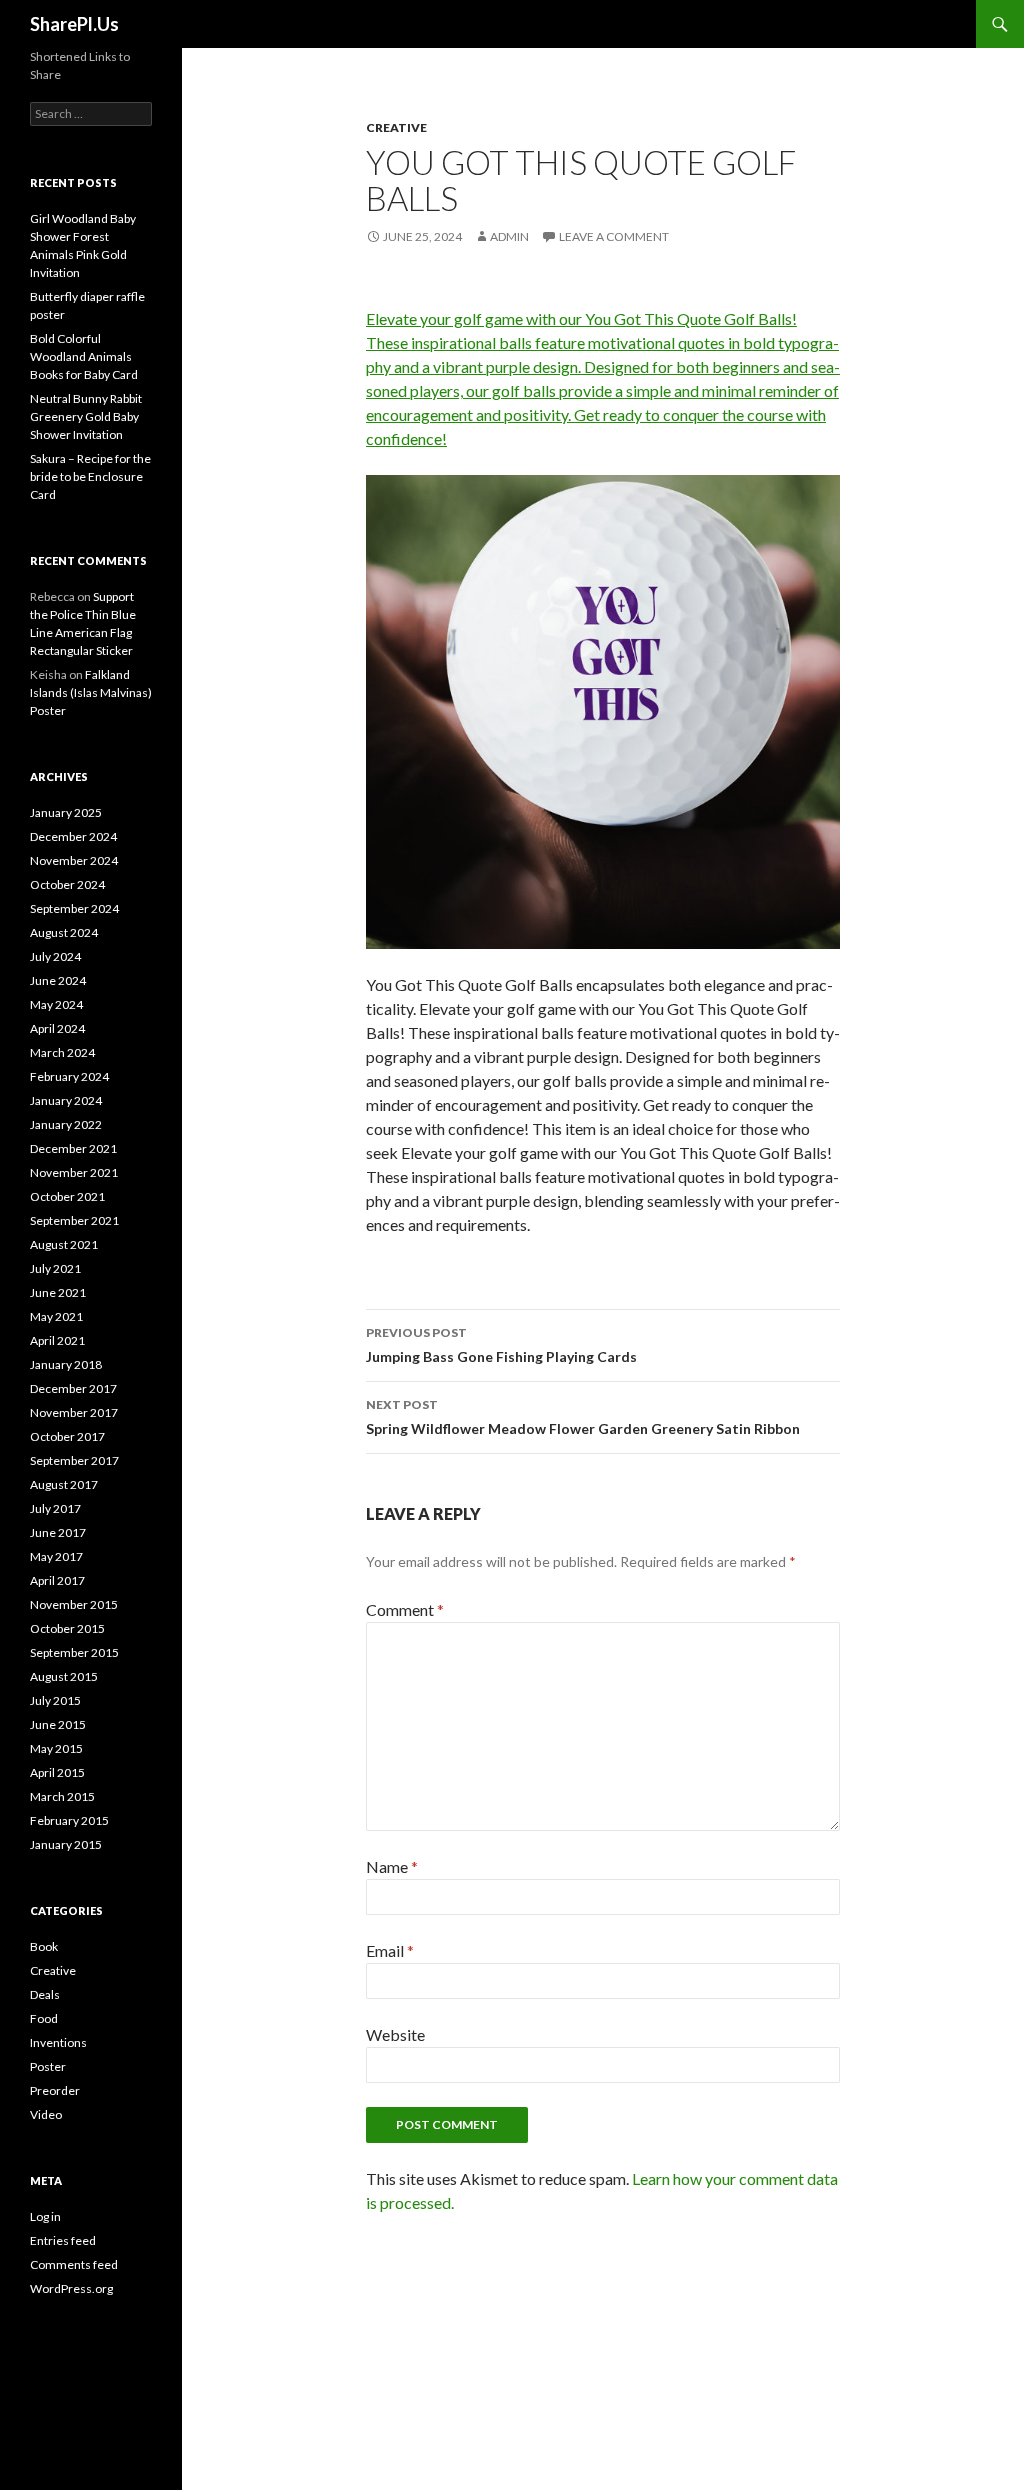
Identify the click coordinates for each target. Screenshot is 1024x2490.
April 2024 (57, 1028)
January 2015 (66, 1844)
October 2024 (67, 884)
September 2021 (74, 1220)
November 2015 (74, 1604)
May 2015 (56, 1748)
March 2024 (62, 1052)
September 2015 (74, 1652)
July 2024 (55, 956)
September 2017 (74, 1460)
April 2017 (57, 1580)
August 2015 (64, 1676)
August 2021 (64, 1244)
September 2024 (74, 908)
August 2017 (64, 1484)
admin (509, 236)
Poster (48, 2066)
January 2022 (66, 1124)
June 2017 (58, 1532)
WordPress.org (71, 2288)
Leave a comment (614, 236)
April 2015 (57, 1772)
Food (44, 2018)
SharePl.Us (74, 24)
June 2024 (58, 980)
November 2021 (74, 1172)
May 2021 (56, 1316)
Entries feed (63, 2240)
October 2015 (67, 1628)
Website (395, 2034)
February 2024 (69, 1076)
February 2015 (69, 1820)
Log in (45, 2216)
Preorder (55, 2090)
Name (392, 1866)
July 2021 (55, 1268)
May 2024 (56, 1004)
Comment (405, 1609)
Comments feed (74, 2264)
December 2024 (73, 836)
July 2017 (55, 1508)
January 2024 (66, 1100)
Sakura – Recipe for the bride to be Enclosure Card (90, 476)
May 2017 (56, 1556)
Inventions (58, 2042)
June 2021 (58, 1292)
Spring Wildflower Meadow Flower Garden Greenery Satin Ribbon (583, 1417)
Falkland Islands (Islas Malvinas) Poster (91, 692)
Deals (45, 1994)
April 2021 (57, 1340)
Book (44, 1946)
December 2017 (73, 1388)
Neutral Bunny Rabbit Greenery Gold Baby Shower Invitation (86, 416)
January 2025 (66, 812)
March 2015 (62, 1796)
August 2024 (64, 932)
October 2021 (67, 1196)
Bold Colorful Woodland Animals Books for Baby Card (84, 356)
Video (46, 2114)
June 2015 (58, 1724)
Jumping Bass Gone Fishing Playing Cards (501, 1345)
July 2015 (55, 1700)
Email (390, 1950)
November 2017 (74, 1412)
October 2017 (67, 1436)
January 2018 (66, 1364)
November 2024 (74, 860)
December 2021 (73, 1148)
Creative (396, 127)
